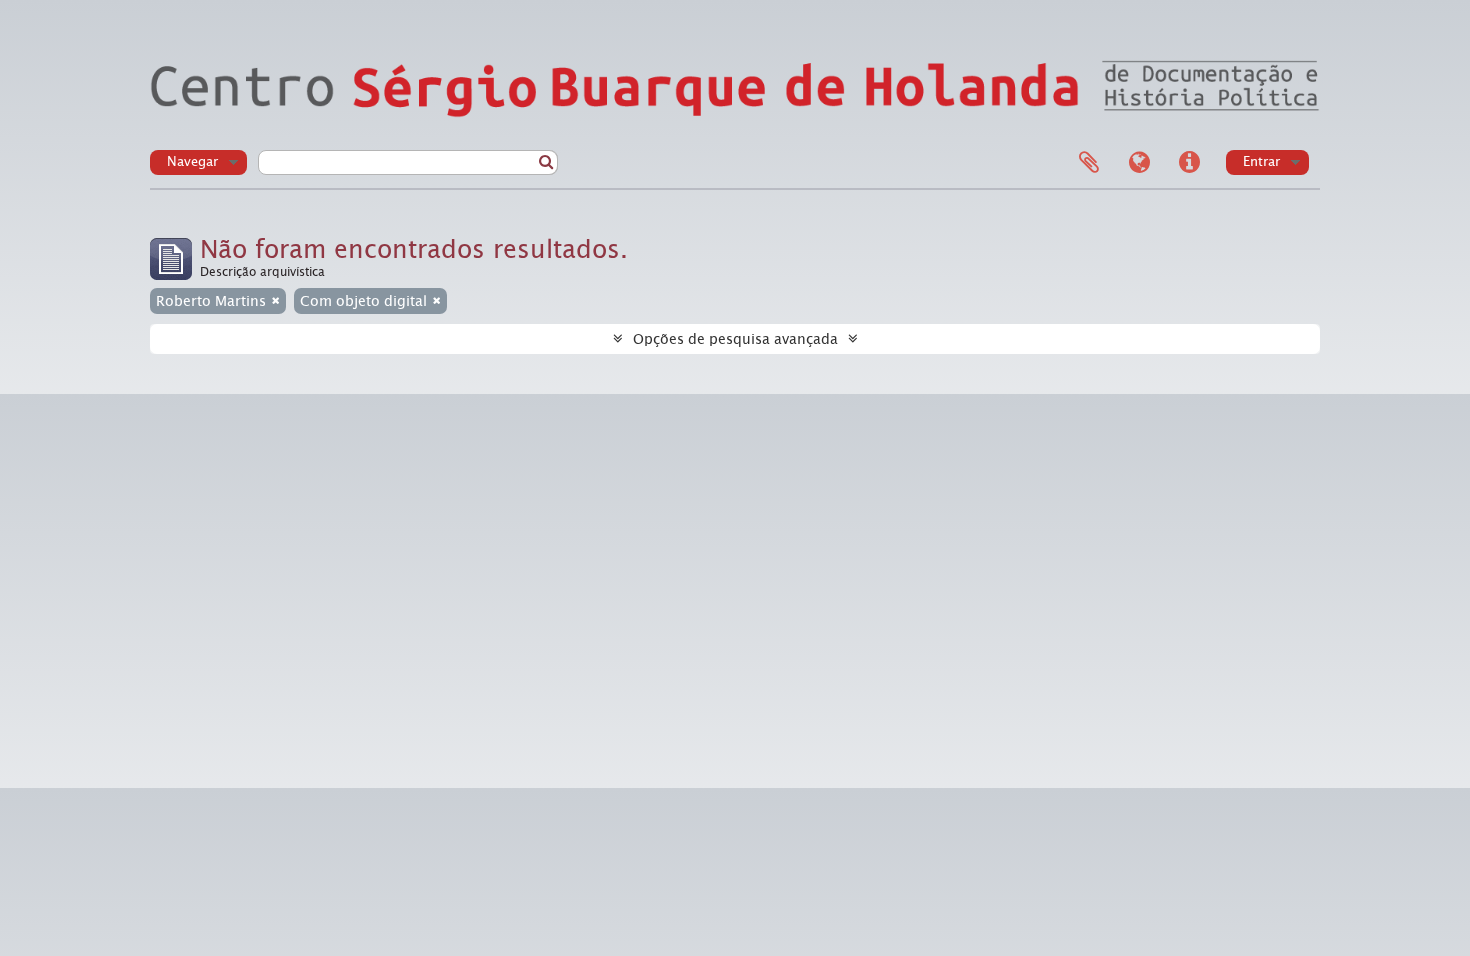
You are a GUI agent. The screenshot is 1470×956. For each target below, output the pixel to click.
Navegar (192, 161)
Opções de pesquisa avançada (735, 339)
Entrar (1261, 161)
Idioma (1139, 163)
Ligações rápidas (1189, 163)
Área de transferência (1089, 163)
